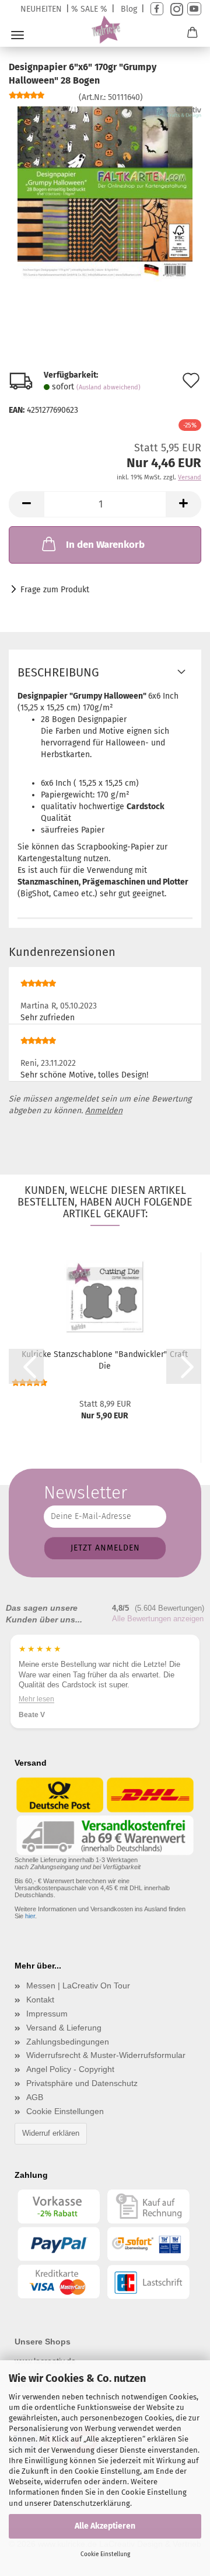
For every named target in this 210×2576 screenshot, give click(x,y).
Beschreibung (58, 672)
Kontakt (40, 2000)
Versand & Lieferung (64, 2028)
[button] (26, 504)
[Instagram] (175, 9)
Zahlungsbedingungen (68, 2042)
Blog (129, 9)
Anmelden (104, 1111)
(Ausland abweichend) (108, 387)
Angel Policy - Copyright (70, 2069)
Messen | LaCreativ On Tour (78, 1985)
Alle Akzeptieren (105, 2526)
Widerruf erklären (51, 2133)
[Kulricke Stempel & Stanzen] (105, 30)
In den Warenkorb (105, 545)
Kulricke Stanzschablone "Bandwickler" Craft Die (105, 1360)
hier (30, 1916)
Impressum (47, 2014)
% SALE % (89, 9)
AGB (35, 2097)
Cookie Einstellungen (65, 2111)
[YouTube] (194, 9)
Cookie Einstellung (105, 2554)
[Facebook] (157, 9)
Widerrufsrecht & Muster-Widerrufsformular (106, 2055)
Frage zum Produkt (55, 590)
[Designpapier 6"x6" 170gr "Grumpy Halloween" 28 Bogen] (105, 193)
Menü (17, 35)
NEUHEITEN (41, 9)
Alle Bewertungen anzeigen (158, 1619)
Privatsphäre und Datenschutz (82, 2083)
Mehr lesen (36, 1698)
